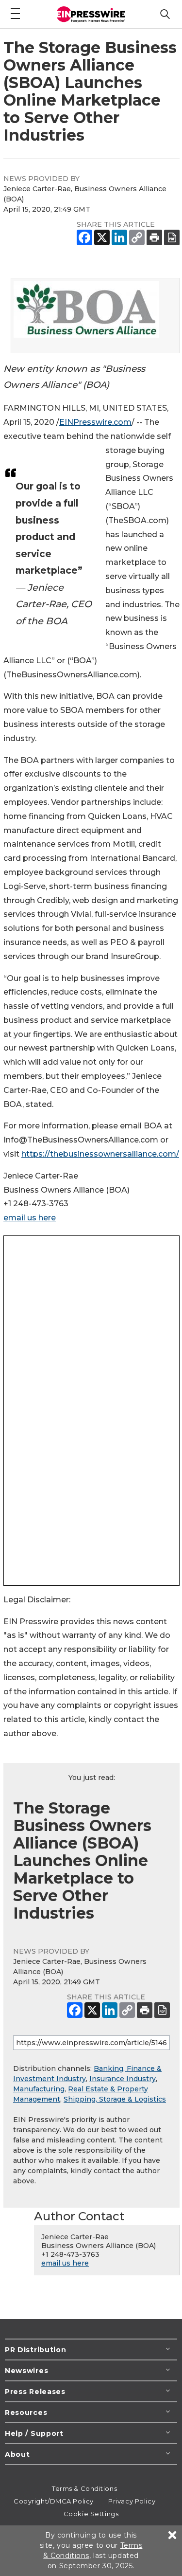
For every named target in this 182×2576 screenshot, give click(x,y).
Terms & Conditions (84, 2488)
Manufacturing (39, 2089)
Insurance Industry (123, 2079)
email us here (30, 1218)
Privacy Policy (132, 2501)
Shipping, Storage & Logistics (115, 2099)
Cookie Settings (91, 2514)
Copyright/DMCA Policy (54, 2501)
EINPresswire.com (95, 422)
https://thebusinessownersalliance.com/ (100, 1154)
